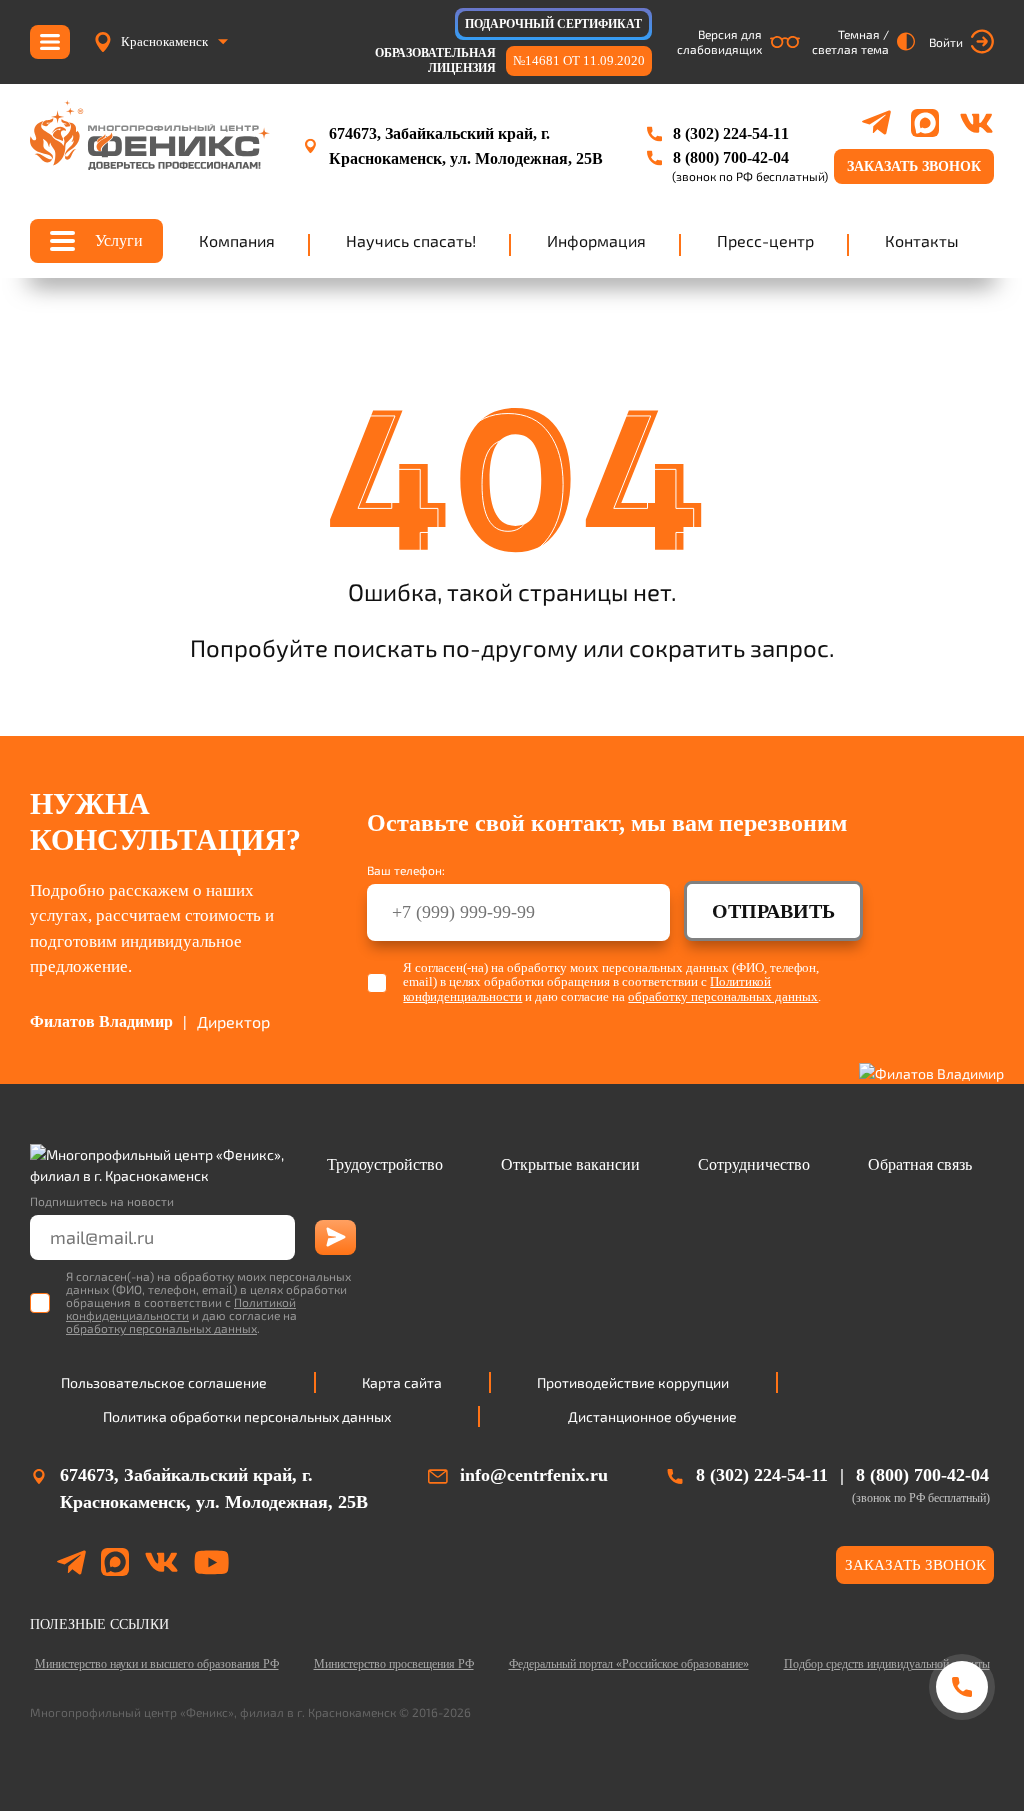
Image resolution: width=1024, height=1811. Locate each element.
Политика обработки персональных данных (247, 1416)
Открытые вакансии (570, 1164)
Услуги (119, 240)
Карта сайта (402, 1382)
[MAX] (925, 123)
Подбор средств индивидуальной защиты (887, 1664)
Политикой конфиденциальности (181, 1308)
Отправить (773, 911)
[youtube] (211, 1565)
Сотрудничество (754, 1164)
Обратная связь (920, 1164)
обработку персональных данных (723, 996)
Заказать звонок (914, 166)
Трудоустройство (385, 1164)
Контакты (922, 240)
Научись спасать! (411, 240)
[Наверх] (961, 1763)
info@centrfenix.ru (534, 1475)
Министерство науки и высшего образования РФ (157, 1664)
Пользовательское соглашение (164, 1382)
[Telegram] (876, 122)
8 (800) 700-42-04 (731, 157)
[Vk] (976, 123)
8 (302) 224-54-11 (731, 133)
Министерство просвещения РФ (394, 1664)
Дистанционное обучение (652, 1416)
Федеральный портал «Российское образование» (629, 1664)
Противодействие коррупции (633, 1382)
